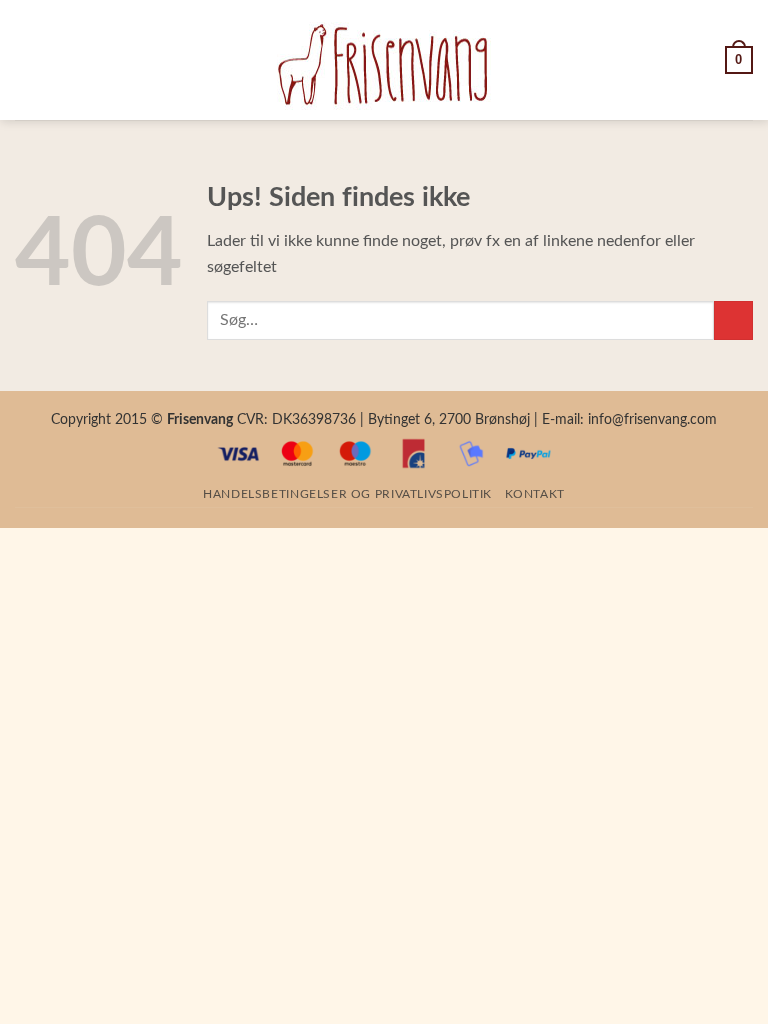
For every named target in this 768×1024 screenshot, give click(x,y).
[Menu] (27, 59)
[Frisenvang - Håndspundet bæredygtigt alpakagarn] (384, 60)
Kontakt (534, 494)
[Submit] (733, 320)
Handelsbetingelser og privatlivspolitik (347, 494)
